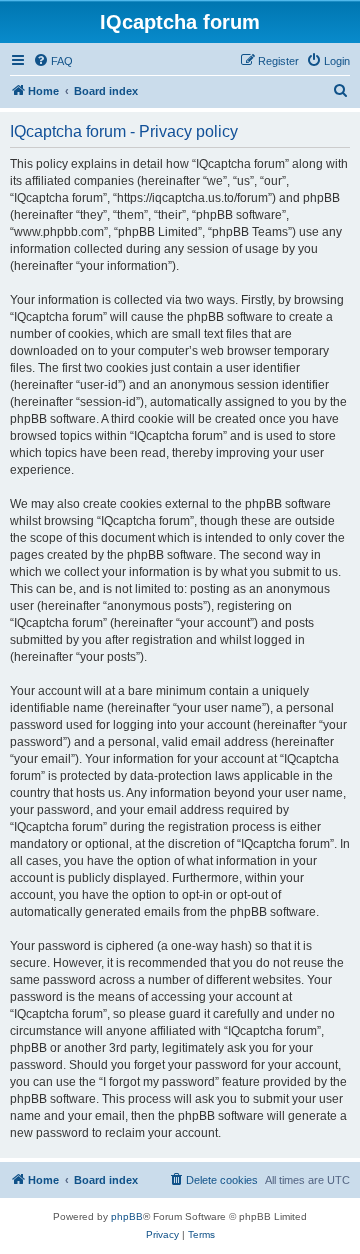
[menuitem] (53, 61)
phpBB (127, 1216)
